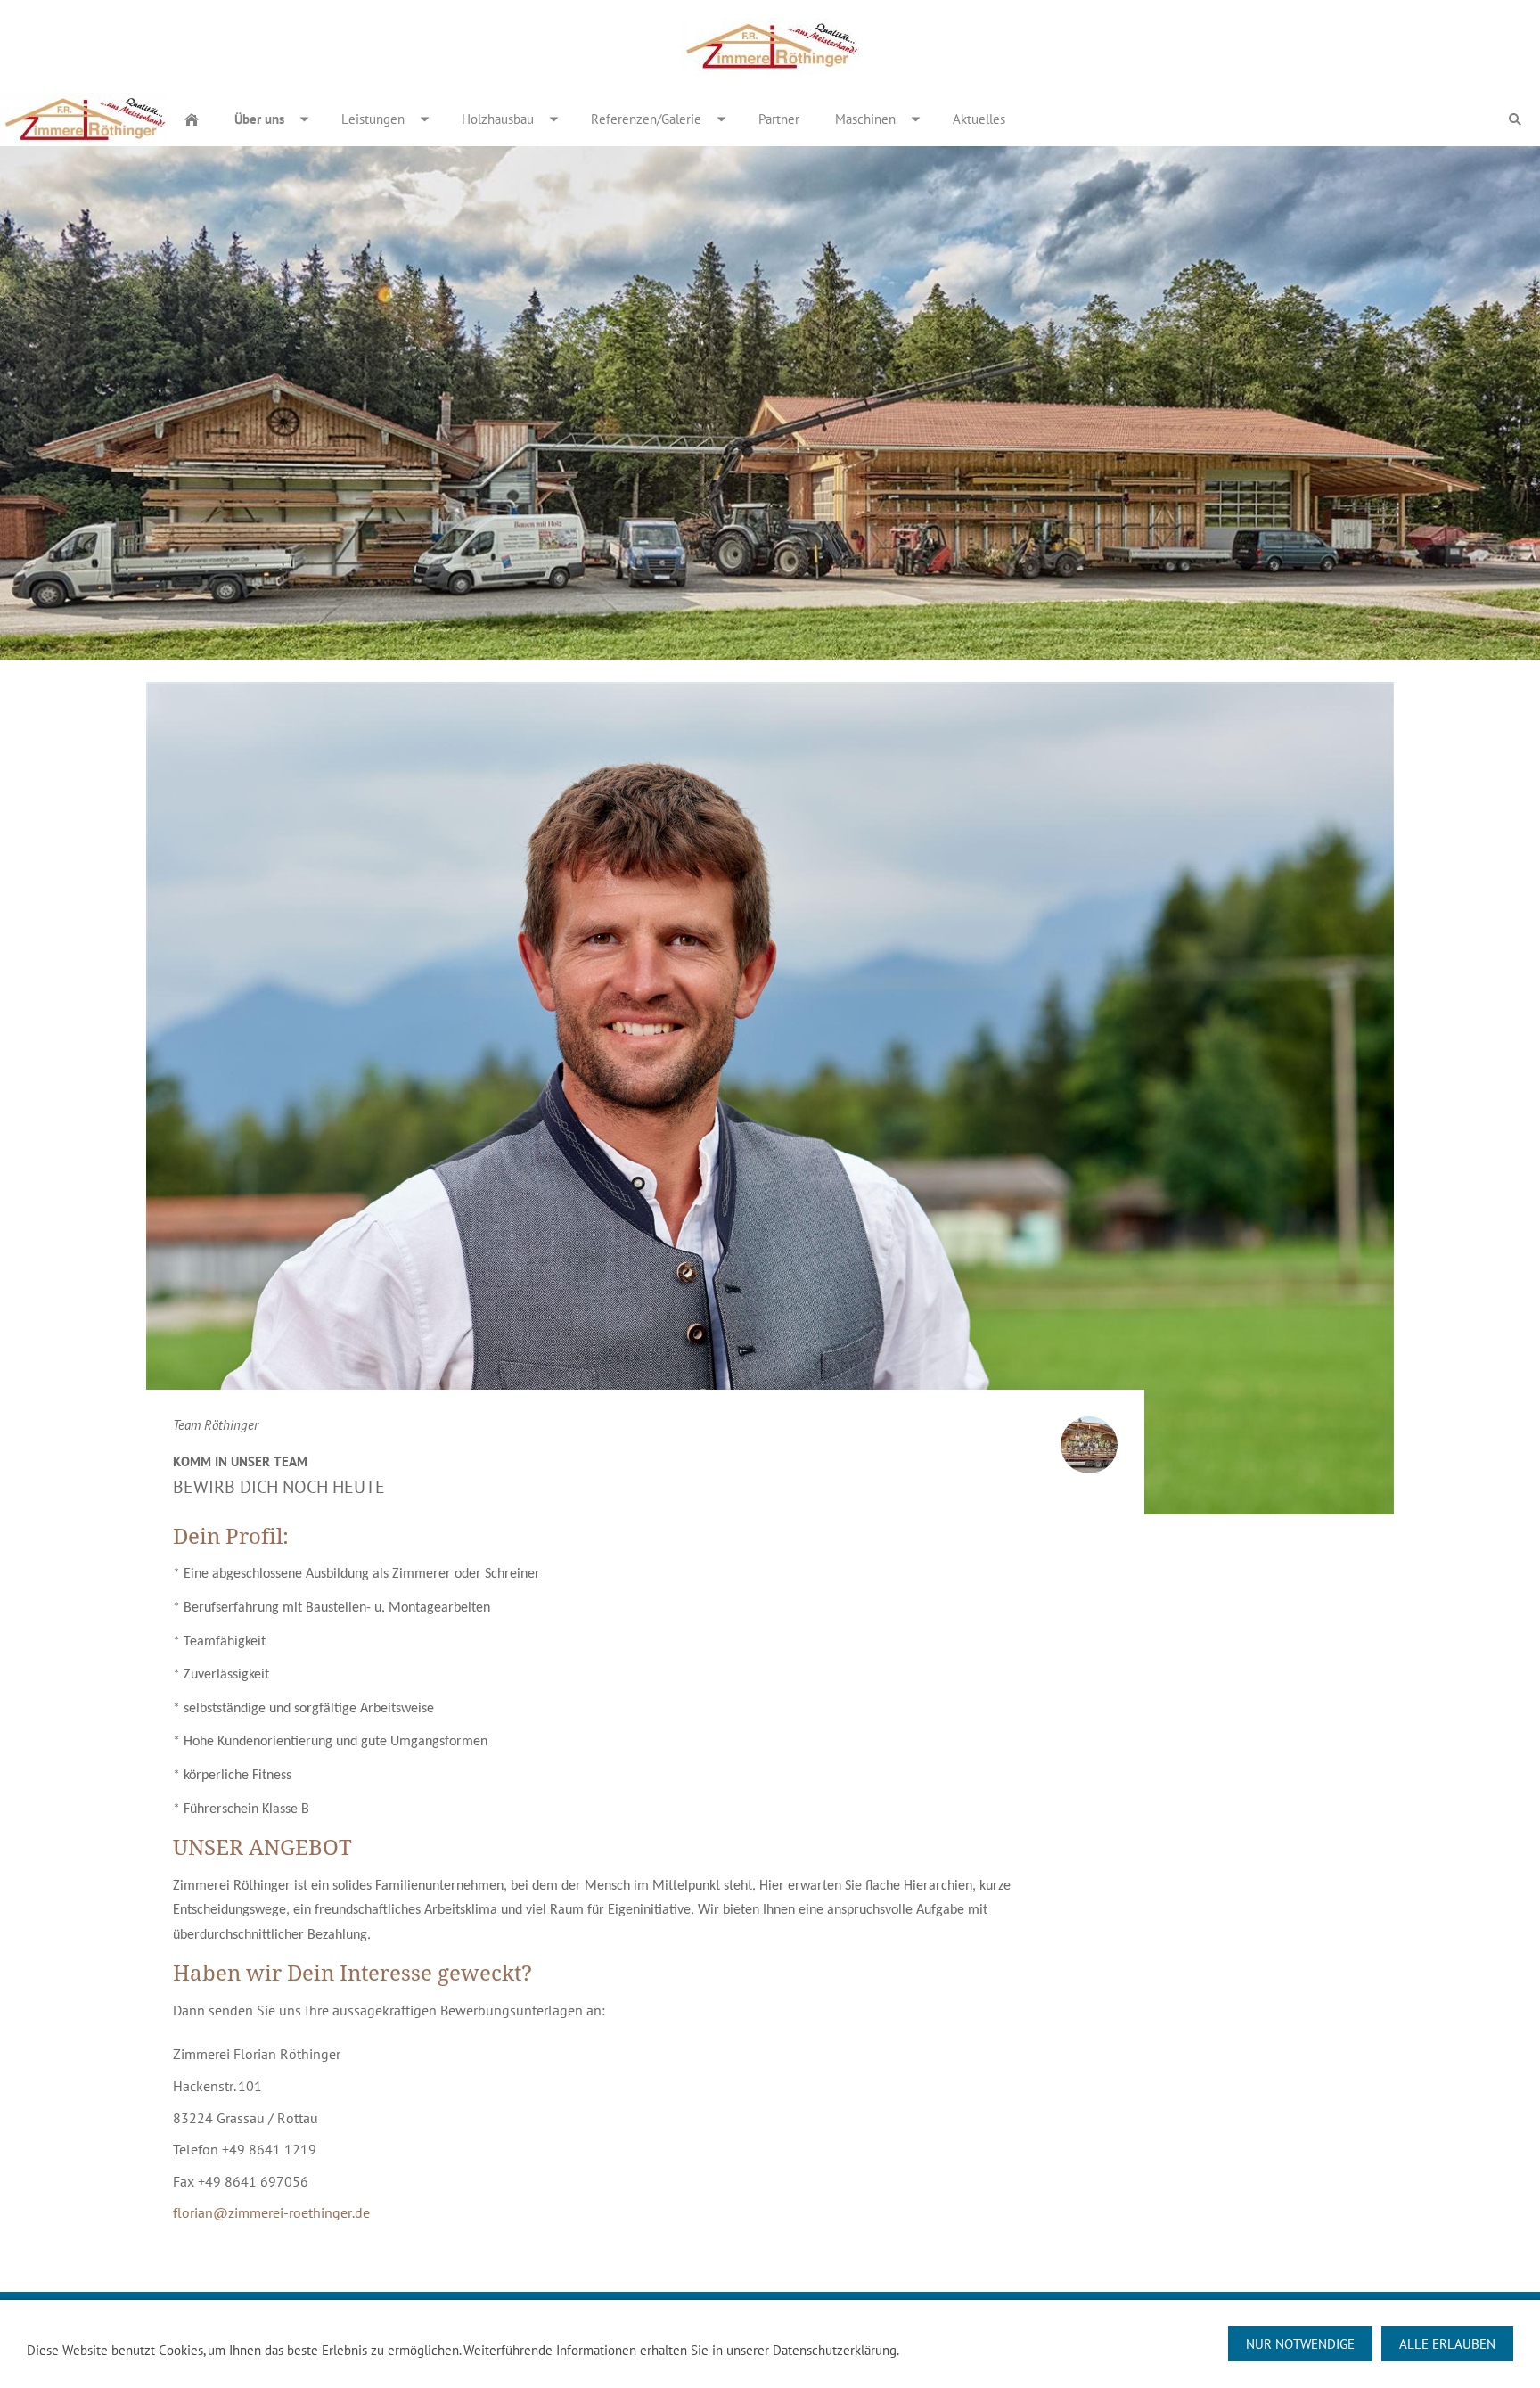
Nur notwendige (1300, 2344)
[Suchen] (1515, 119)
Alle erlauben (1447, 2344)
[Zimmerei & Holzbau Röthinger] (192, 119)
